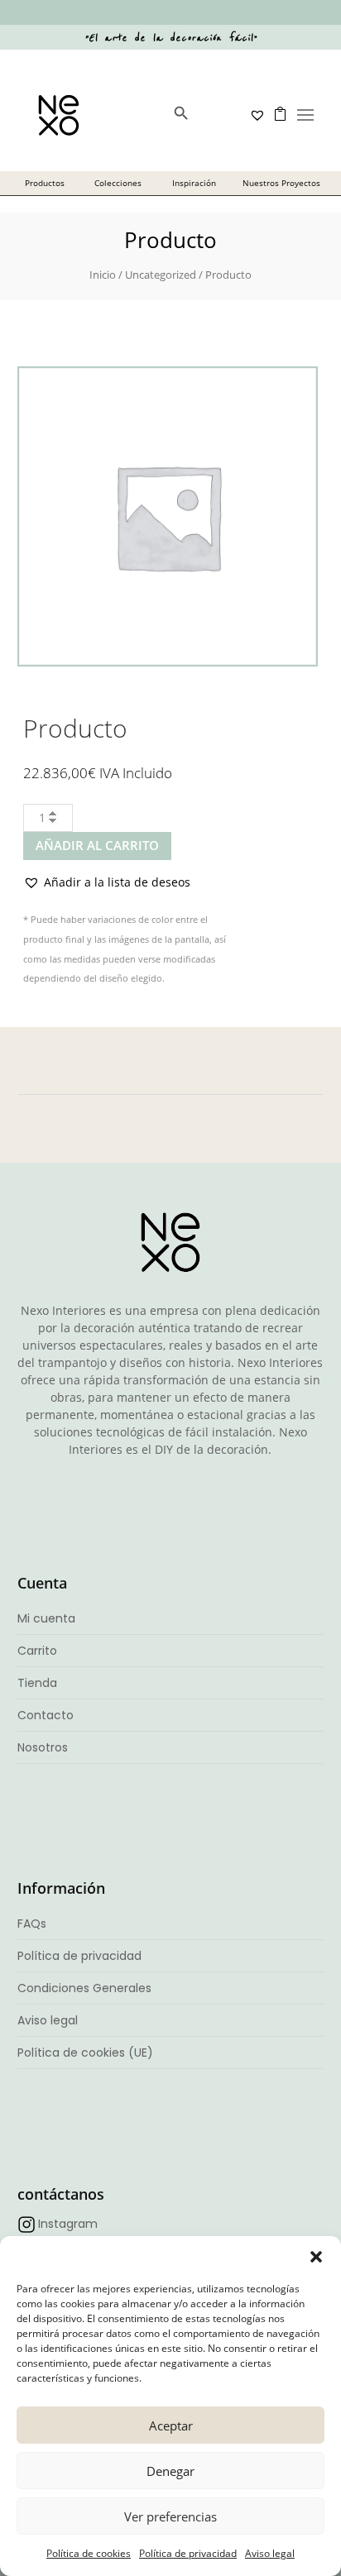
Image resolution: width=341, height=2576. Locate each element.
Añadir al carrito (97, 845)
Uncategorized (161, 275)
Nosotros (43, 1747)
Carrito (37, 1651)
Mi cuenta (46, 1618)
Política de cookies (89, 2553)
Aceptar (171, 2425)
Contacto (46, 1715)
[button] (316, 2257)
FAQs (32, 1924)
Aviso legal (270, 2553)
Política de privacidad (188, 2553)
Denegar (170, 2471)
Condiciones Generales (84, 1988)
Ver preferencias (170, 2516)
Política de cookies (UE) (85, 2053)
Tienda (37, 1683)
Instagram (68, 2224)
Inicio (103, 275)
